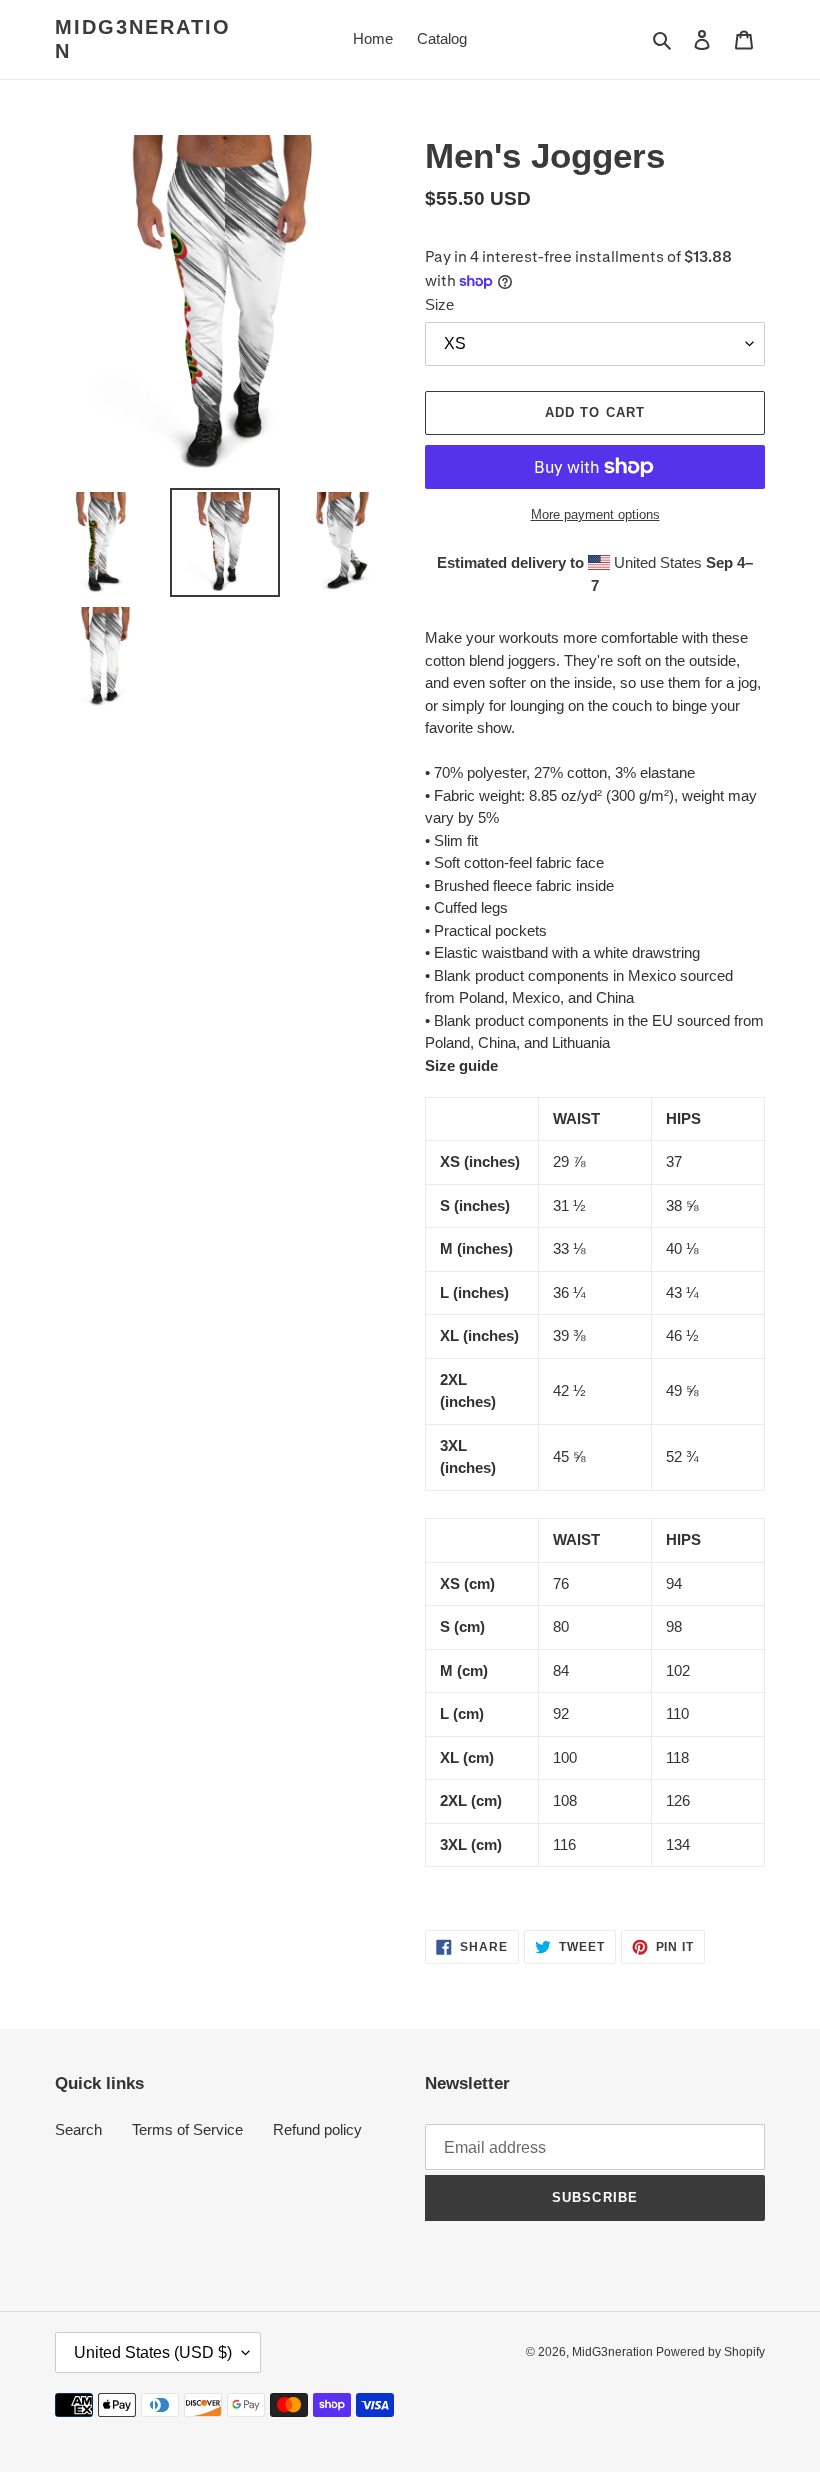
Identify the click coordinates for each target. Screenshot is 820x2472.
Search (78, 2129)
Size (439, 304)
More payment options (595, 514)
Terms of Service (187, 2129)
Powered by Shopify (710, 2352)
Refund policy (317, 2129)
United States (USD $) (153, 2352)
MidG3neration (143, 39)
